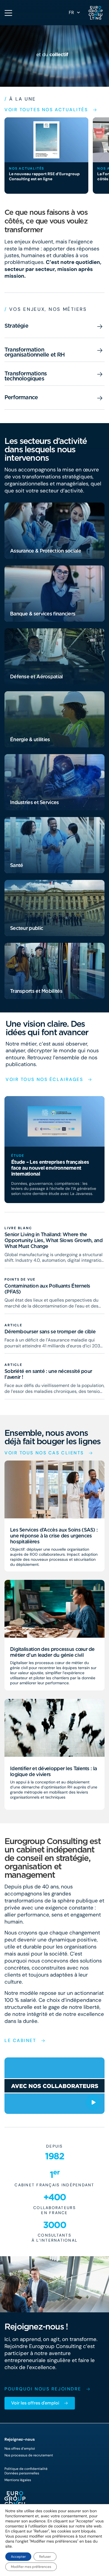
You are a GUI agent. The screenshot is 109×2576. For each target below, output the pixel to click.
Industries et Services (35, 802)
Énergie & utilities (30, 739)
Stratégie (16, 326)
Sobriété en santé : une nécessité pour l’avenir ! (48, 1374)
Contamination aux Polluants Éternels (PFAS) (47, 1289)
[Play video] (93, 2102)
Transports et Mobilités (36, 991)
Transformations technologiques (26, 376)
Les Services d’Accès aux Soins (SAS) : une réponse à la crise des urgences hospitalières (54, 1536)
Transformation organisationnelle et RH (35, 352)
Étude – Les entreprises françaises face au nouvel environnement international (50, 1168)
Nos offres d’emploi (20, 2449)
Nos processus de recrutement (29, 2455)
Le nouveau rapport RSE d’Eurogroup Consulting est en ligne (44, 176)
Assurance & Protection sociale (46, 551)
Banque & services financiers (43, 614)
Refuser (45, 2557)
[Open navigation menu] (8, 13)
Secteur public (27, 928)
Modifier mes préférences (31, 2567)
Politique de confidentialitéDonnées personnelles (26, 2471)
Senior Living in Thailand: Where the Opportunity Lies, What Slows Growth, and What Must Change (54, 1240)
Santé (17, 865)
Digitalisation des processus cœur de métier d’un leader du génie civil (52, 1652)
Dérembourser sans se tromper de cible (50, 1331)
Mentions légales (18, 2480)
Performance (21, 397)
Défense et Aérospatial (36, 676)
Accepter (18, 2557)
